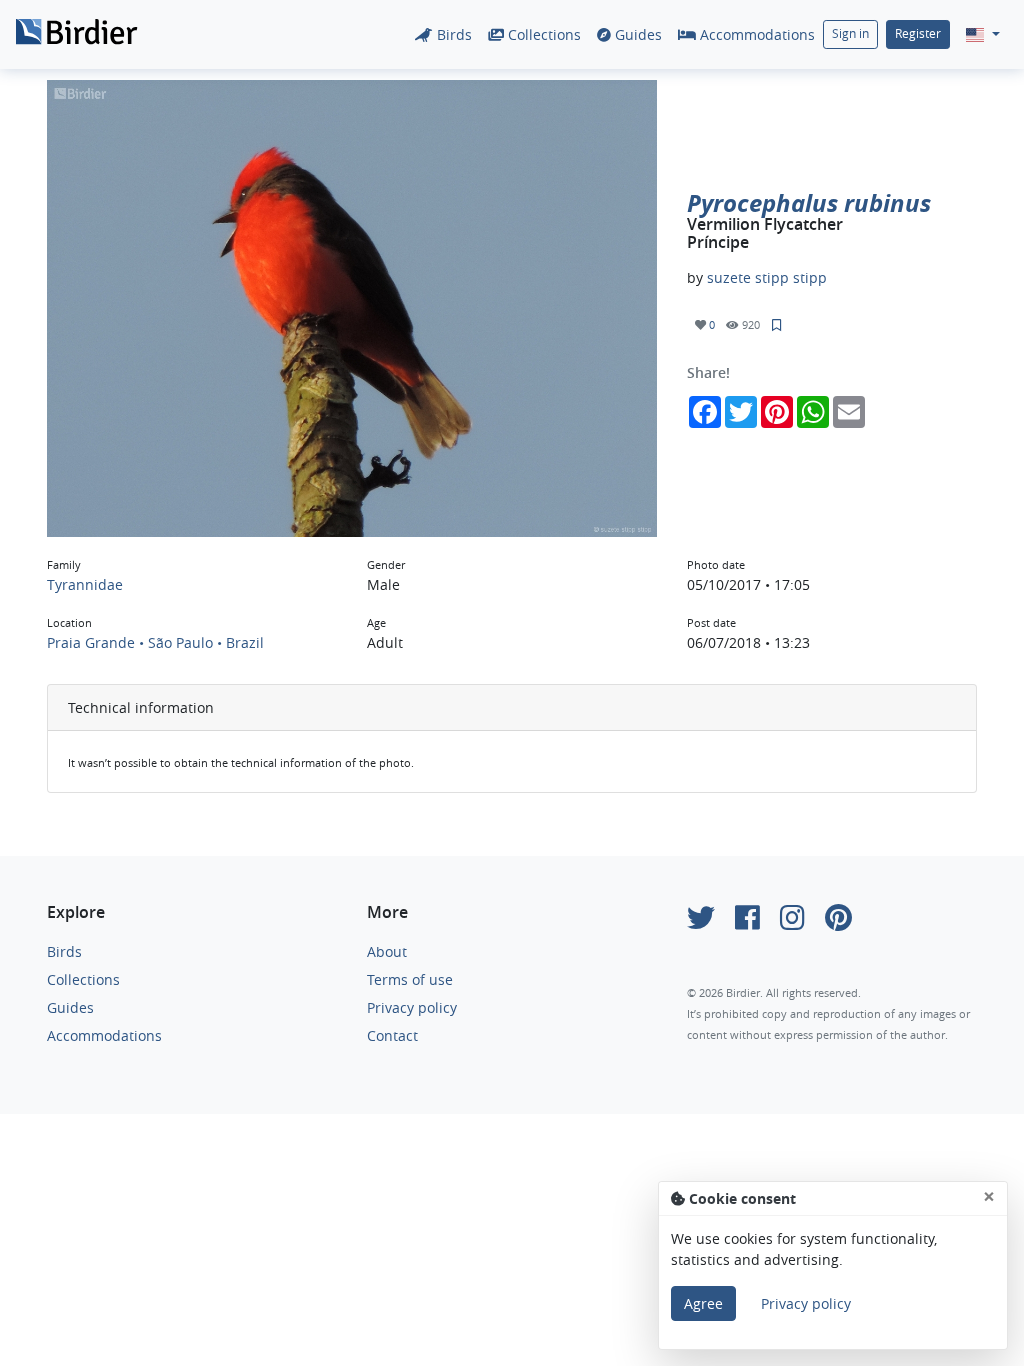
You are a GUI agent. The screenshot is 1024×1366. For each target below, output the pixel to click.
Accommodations (755, 34)
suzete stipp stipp (767, 277)
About (387, 951)
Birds (452, 34)
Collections (542, 34)
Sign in (850, 33)
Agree (703, 1303)
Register (918, 33)
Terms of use (410, 979)
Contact (392, 1035)
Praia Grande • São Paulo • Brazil (155, 642)
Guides (636, 34)
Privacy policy (412, 1007)
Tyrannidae (85, 584)
